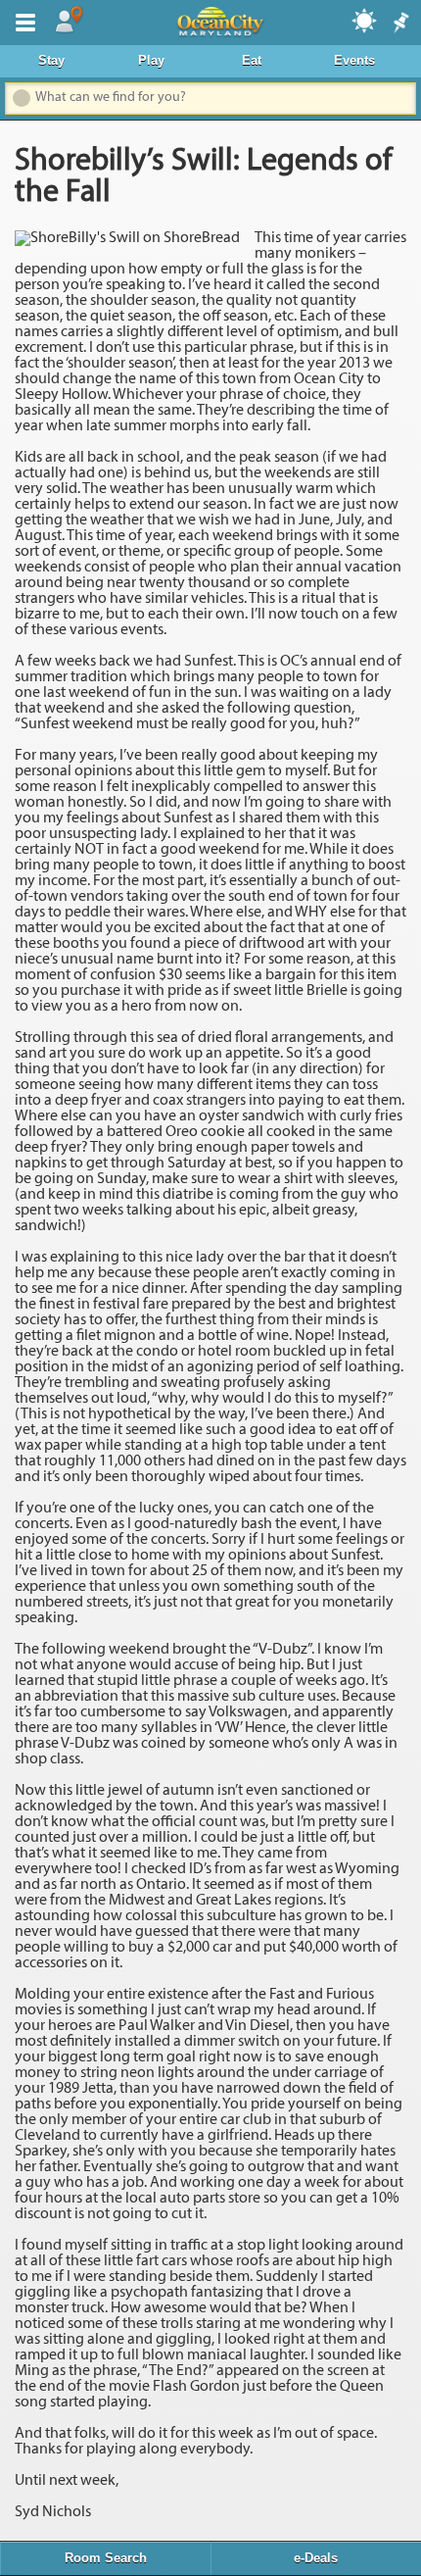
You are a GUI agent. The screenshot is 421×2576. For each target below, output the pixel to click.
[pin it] (399, 24)
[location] (69, 21)
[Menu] (22, 21)
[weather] (365, 20)
